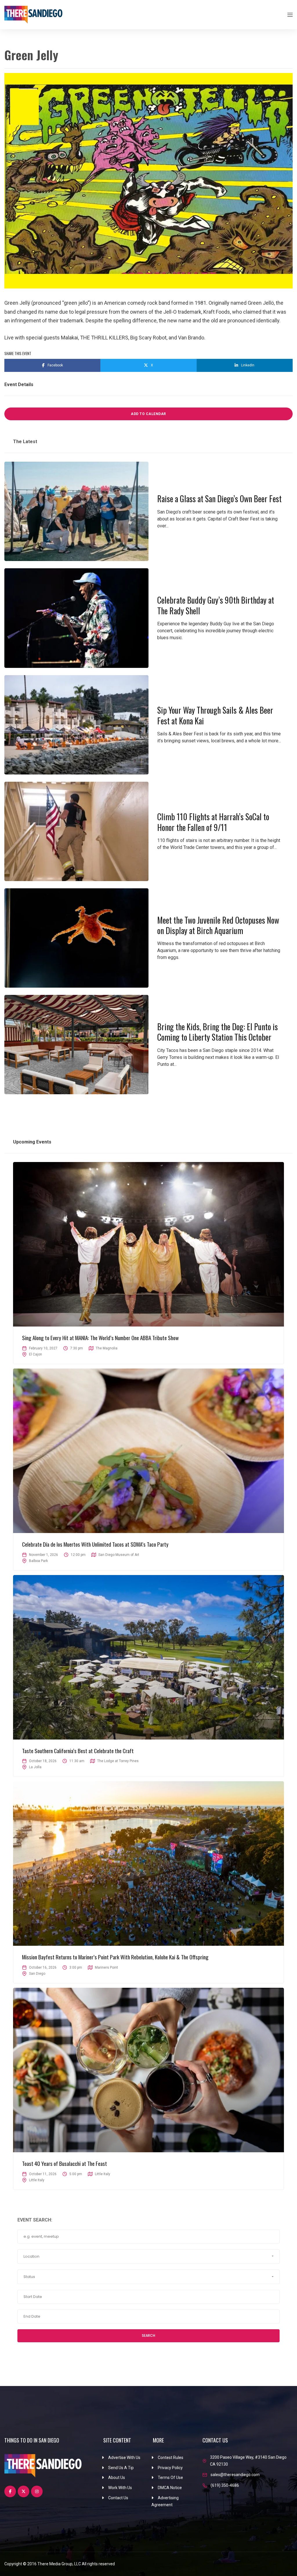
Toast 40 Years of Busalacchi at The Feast (65, 2163)
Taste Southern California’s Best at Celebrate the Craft (78, 1751)
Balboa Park (38, 1561)
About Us (117, 2478)
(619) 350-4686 (225, 2485)
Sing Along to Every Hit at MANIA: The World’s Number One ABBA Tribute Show (100, 1338)
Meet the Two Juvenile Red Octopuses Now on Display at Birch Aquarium (218, 925)
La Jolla (35, 1767)
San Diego (37, 1974)
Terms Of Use (170, 2478)
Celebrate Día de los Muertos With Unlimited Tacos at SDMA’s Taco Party (95, 1544)
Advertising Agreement (165, 2501)
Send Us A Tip (121, 2468)
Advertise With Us (124, 2458)
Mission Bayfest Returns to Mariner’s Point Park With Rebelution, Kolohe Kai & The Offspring (115, 1957)
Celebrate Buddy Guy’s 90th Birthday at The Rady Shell (216, 605)
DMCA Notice (170, 2488)
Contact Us (118, 2498)
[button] (148, 2257)
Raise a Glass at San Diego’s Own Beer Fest (219, 499)
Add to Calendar (148, 414)
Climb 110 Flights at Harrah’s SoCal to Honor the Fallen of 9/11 (213, 822)
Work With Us (120, 2488)
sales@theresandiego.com (235, 2475)
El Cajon (36, 1354)
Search (148, 2335)
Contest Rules (171, 2458)
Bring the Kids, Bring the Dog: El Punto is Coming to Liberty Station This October (218, 1032)
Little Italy (37, 2180)
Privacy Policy (170, 2468)
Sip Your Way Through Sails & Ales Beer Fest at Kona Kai (215, 715)
